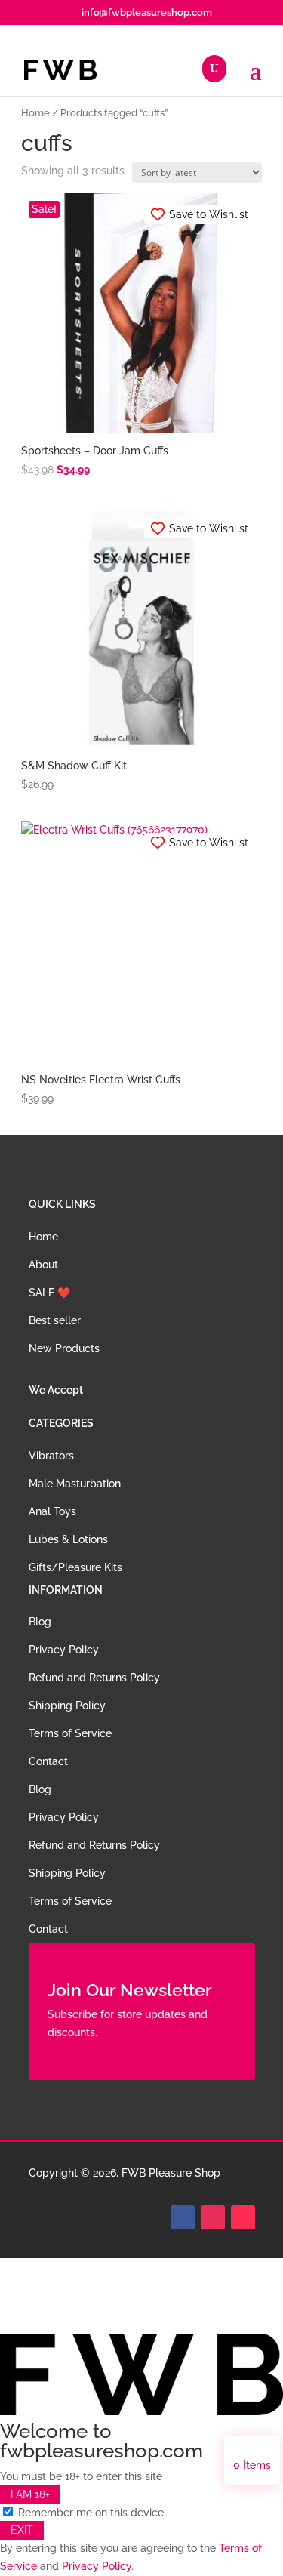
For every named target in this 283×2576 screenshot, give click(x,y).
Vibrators (51, 1456)
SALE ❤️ (49, 1293)
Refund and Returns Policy (94, 1678)
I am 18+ (30, 2494)
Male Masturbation (75, 1484)
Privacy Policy (64, 1650)
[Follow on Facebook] (183, 2217)
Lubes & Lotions (68, 1539)
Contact (48, 1761)
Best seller (55, 1320)
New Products (64, 1348)
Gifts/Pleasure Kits (75, 1567)
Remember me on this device (89, 2513)
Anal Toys (52, 1511)
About (43, 1265)
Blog (40, 1622)
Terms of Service (70, 1733)
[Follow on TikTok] (243, 2217)
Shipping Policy (67, 1706)
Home (35, 113)
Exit (22, 2530)
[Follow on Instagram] (213, 2217)
